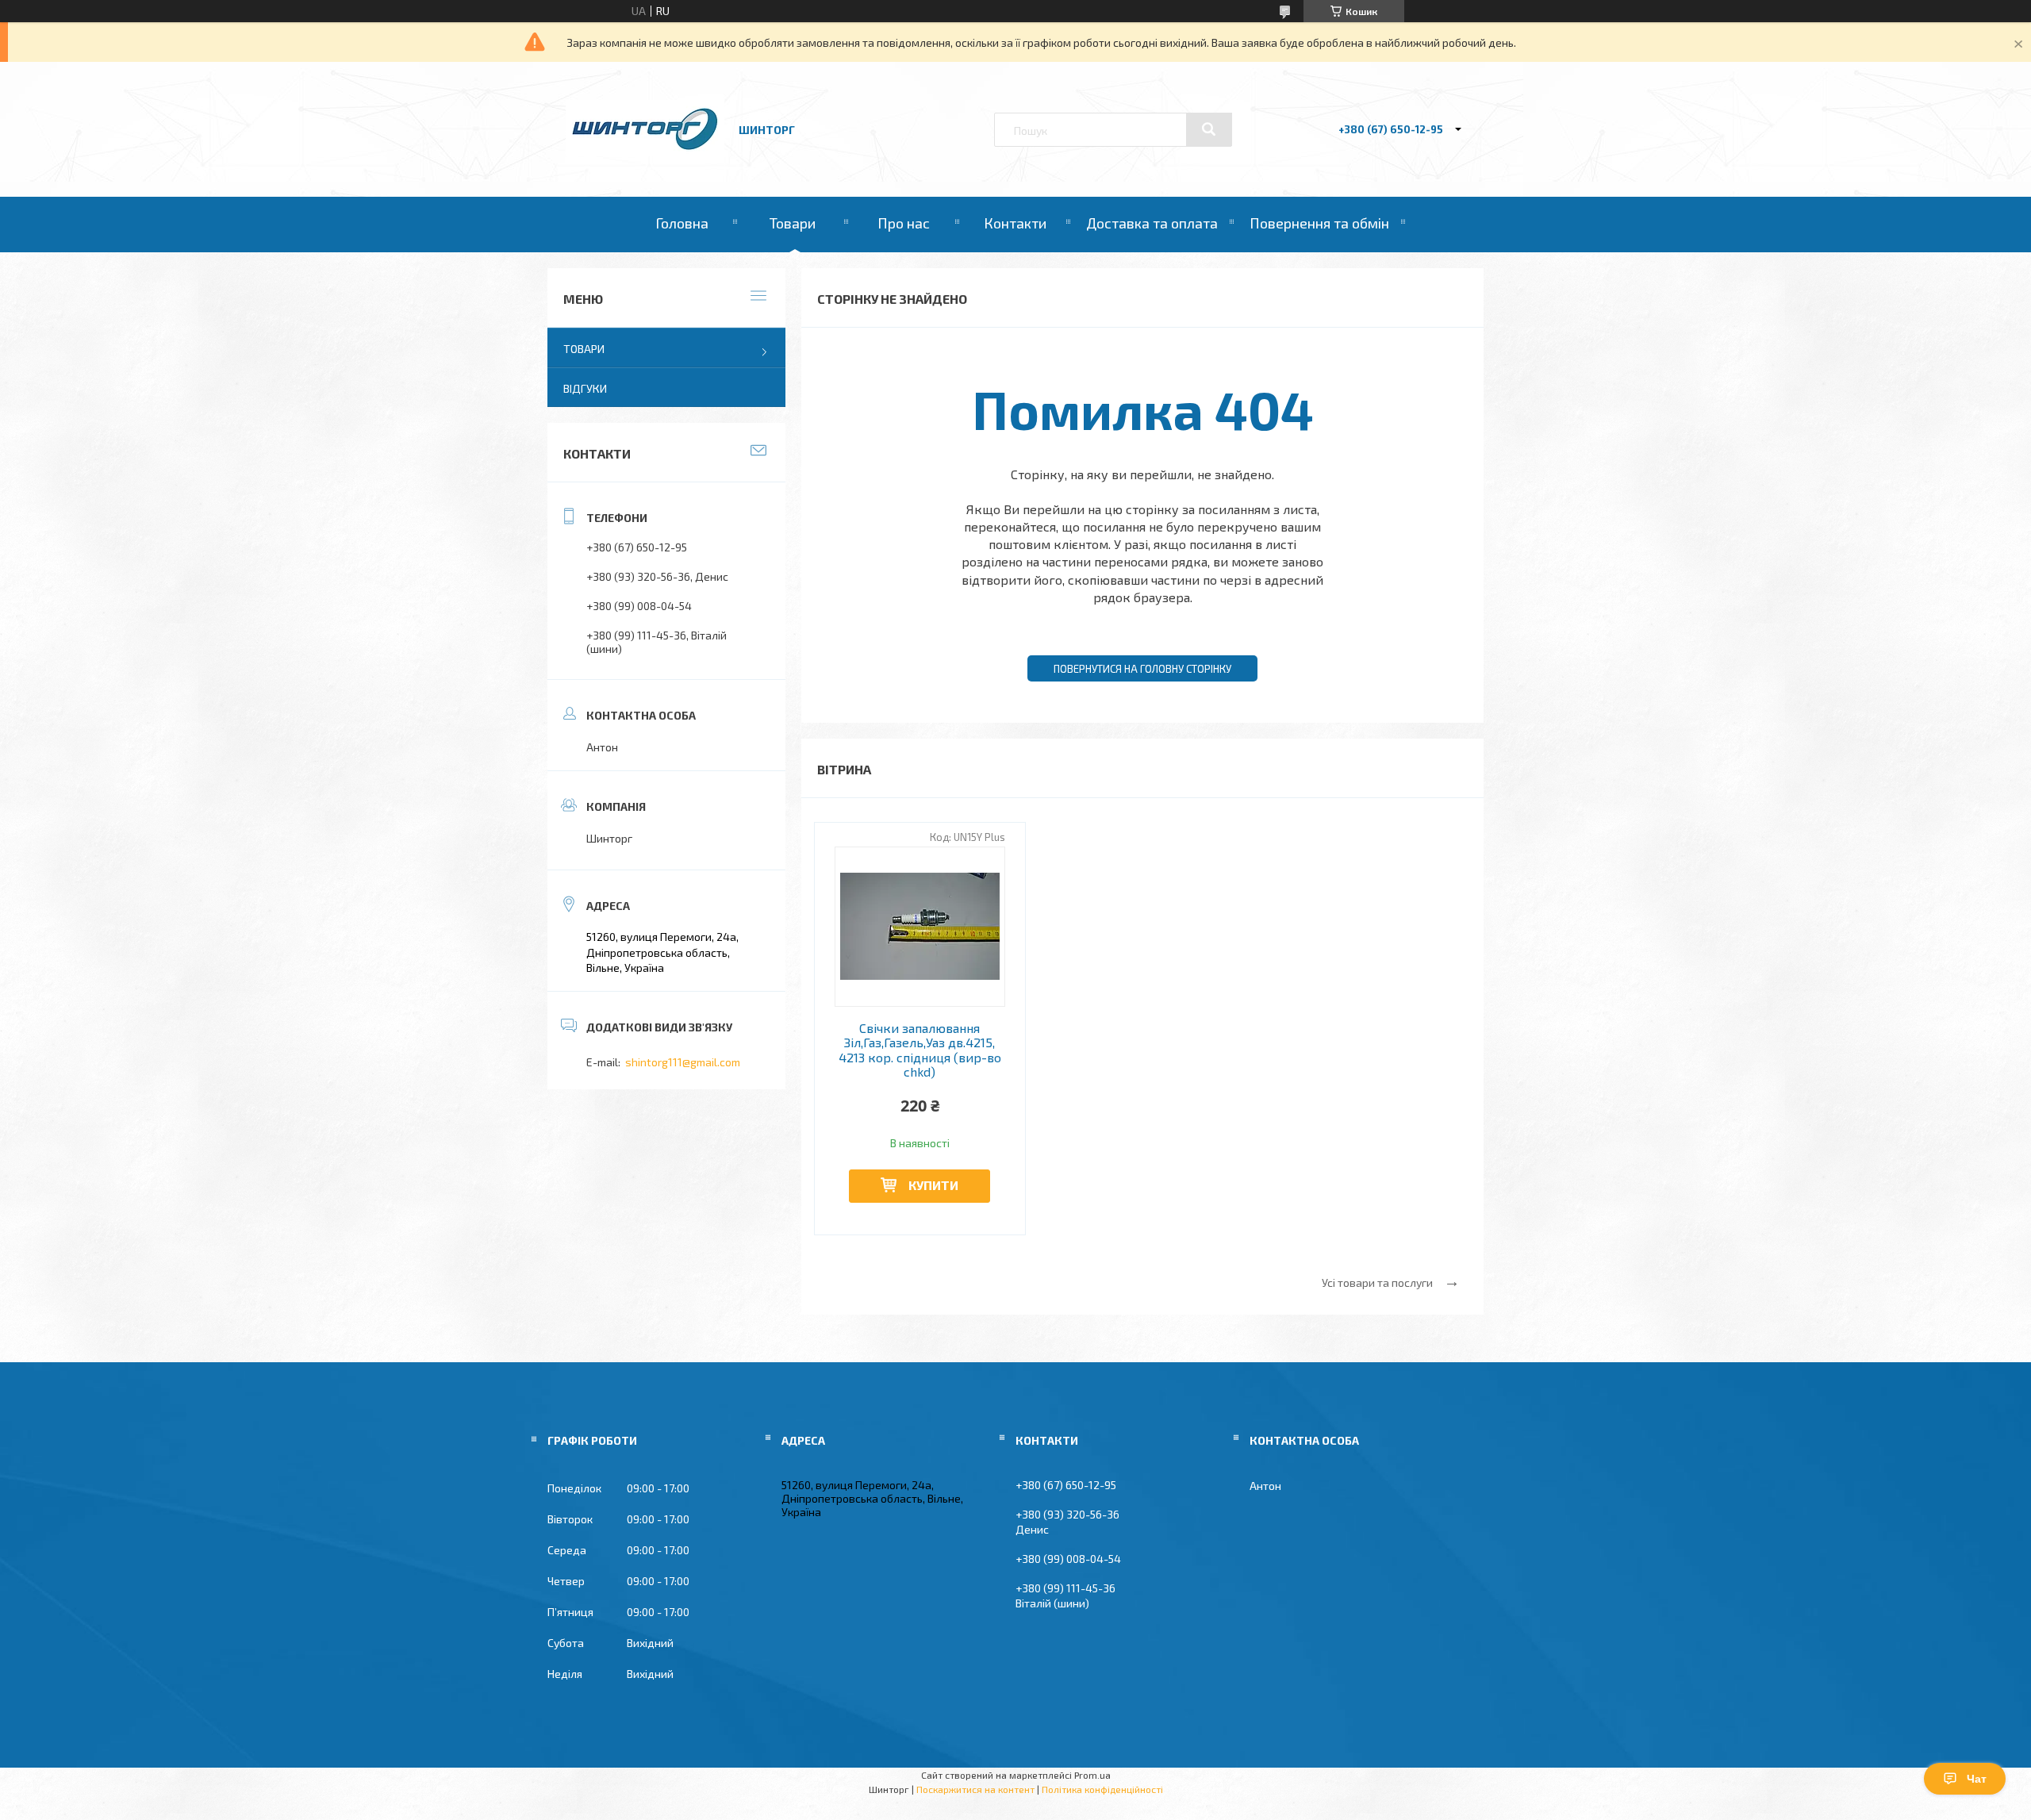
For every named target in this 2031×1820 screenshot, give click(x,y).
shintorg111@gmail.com (683, 1062)
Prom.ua (1092, 1775)
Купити (933, 1185)
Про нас (904, 223)
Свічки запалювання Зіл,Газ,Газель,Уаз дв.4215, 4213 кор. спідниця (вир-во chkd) (920, 1050)
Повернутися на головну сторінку (1142, 669)
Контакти (1015, 223)
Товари (793, 223)
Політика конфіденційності (1102, 1789)
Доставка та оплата (1152, 223)
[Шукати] (1209, 129)
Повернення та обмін (1319, 223)
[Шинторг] (645, 152)
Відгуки (585, 388)
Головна (682, 223)
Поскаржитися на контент (975, 1789)
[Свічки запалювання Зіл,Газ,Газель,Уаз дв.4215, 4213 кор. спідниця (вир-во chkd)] (920, 927)
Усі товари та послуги (1377, 1282)
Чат (1977, 1779)
